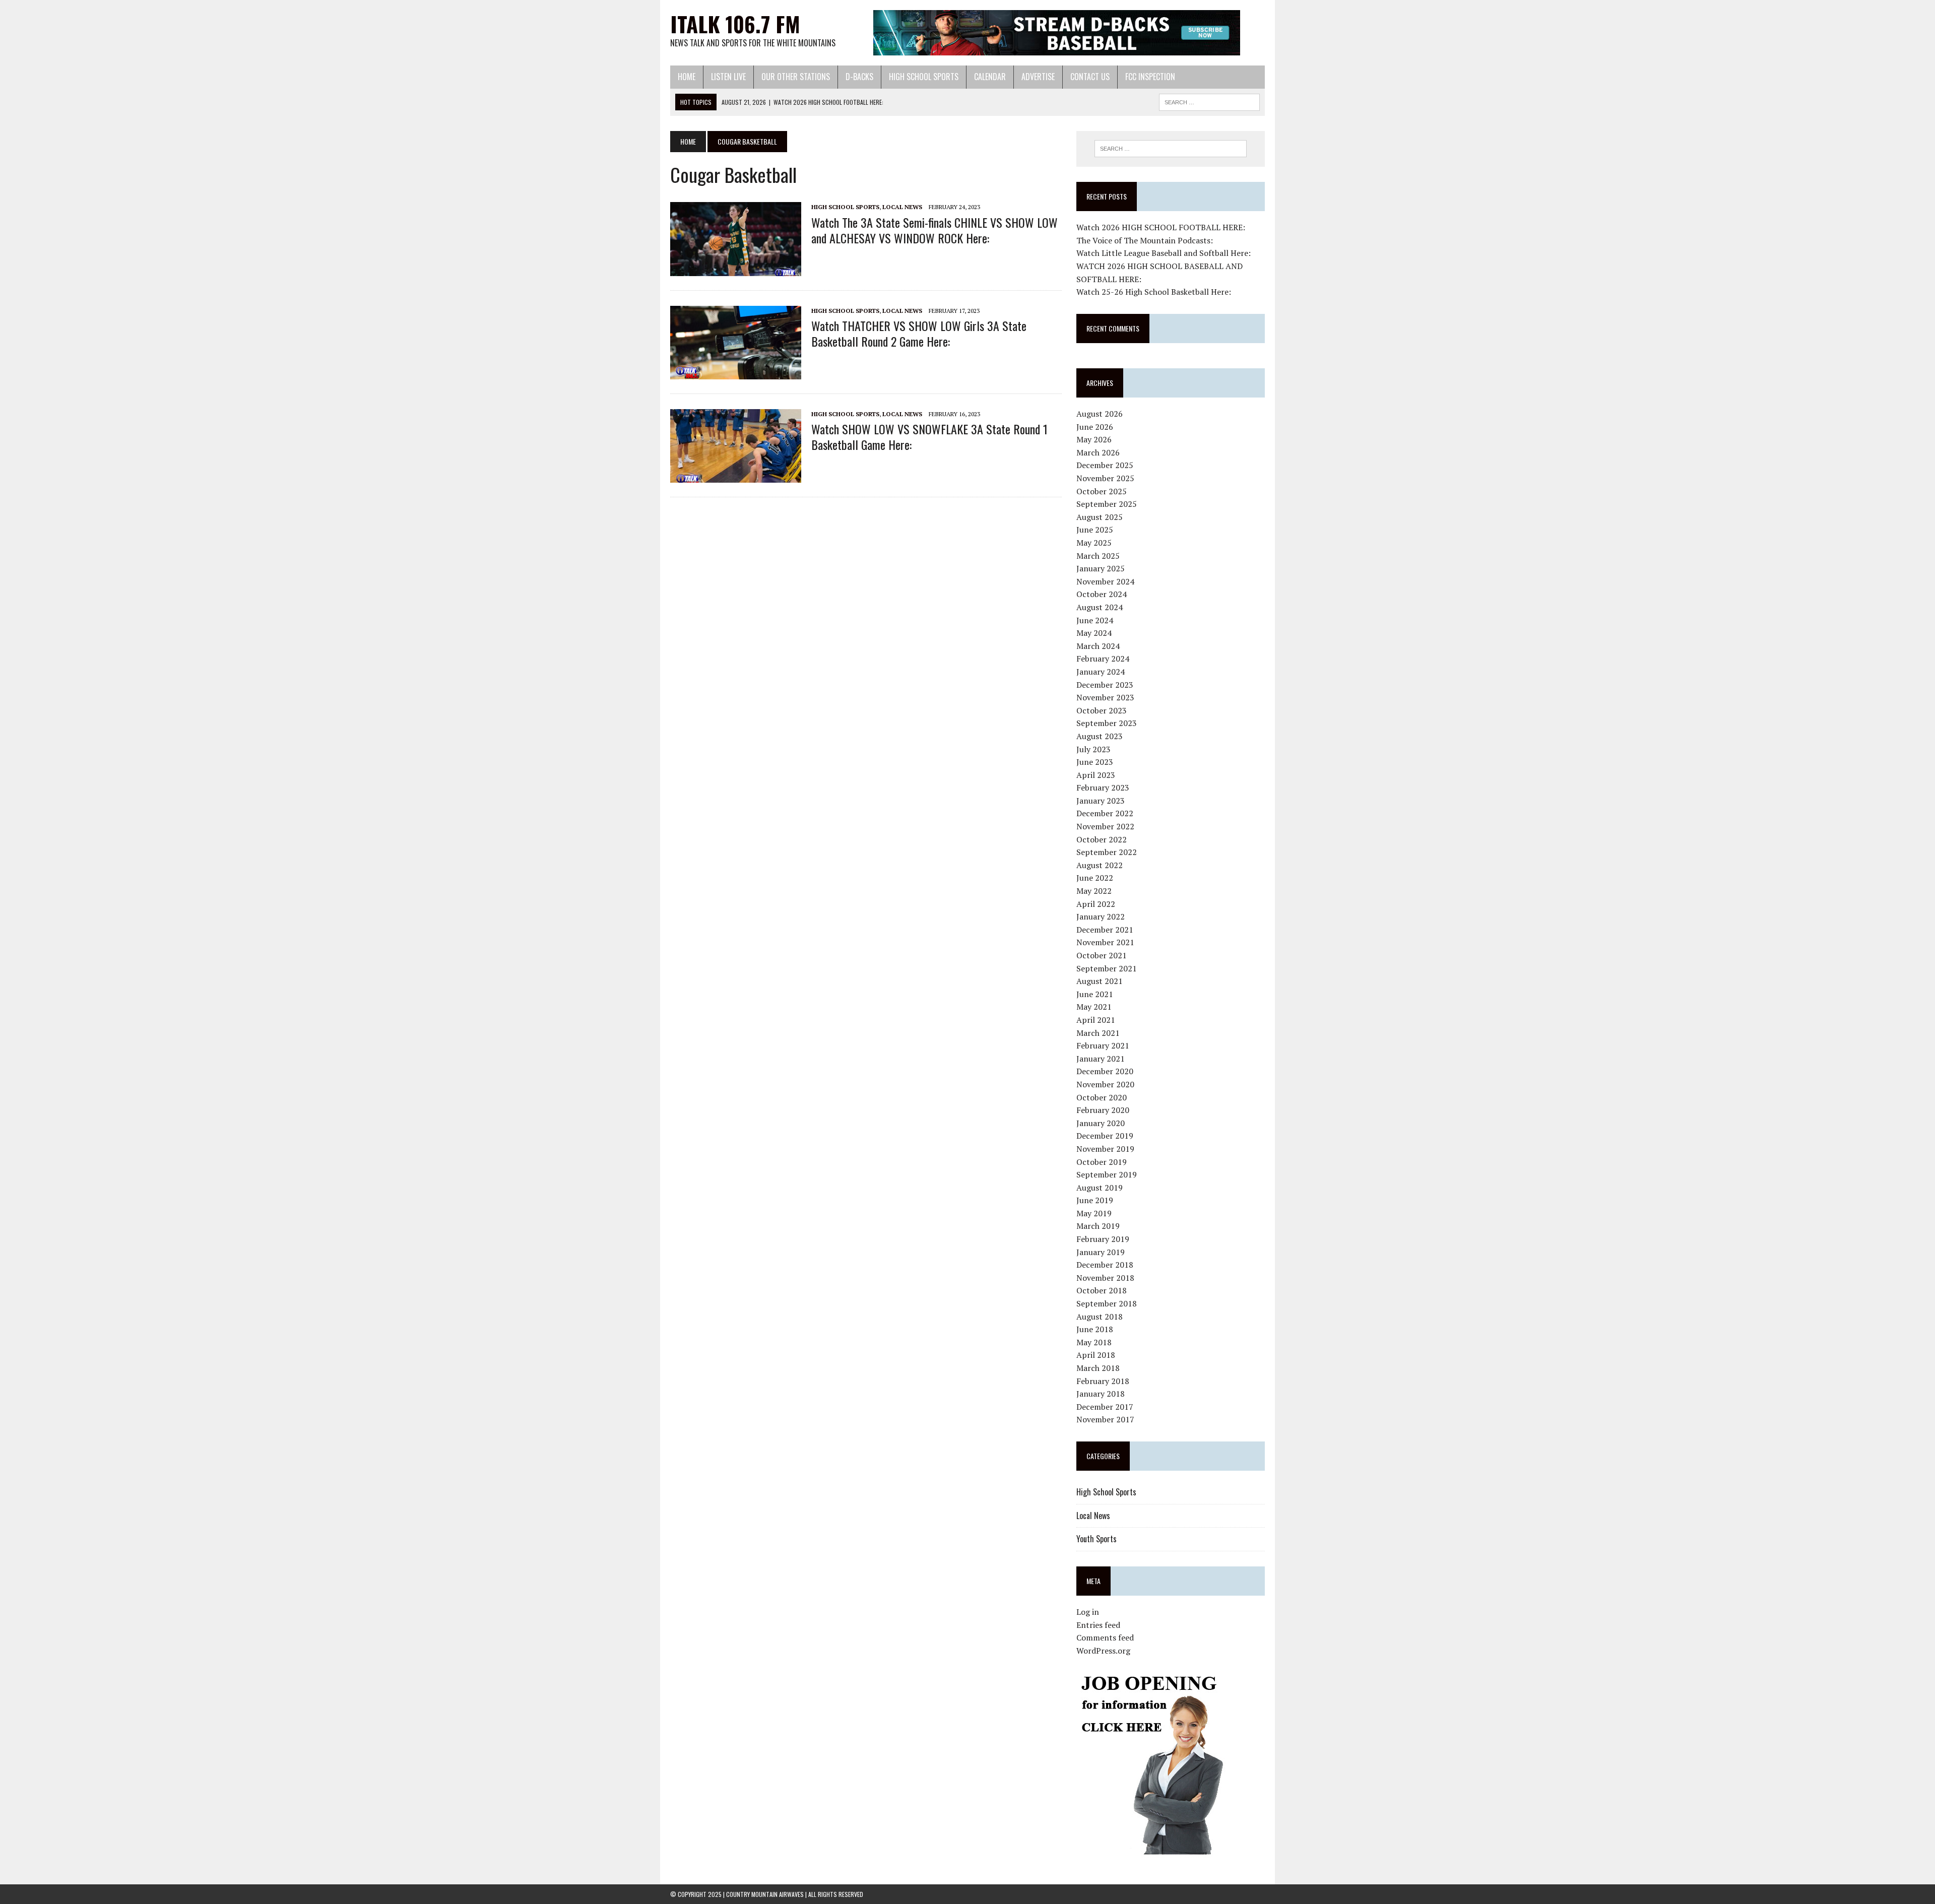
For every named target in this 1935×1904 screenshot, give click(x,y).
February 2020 (1103, 1110)
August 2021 (1100, 981)
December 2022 (1105, 813)
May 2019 (1094, 1213)
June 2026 (1095, 427)
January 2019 (1101, 1252)
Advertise (1038, 77)
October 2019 (1102, 1162)
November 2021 (1105, 942)
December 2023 (1105, 685)
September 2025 (1107, 504)
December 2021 (1105, 930)
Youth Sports (1096, 1539)
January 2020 (1101, 1123)
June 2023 (1095, 762)
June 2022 (1095, 878)
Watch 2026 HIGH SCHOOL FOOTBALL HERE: (1161, 227)
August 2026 (1100, 414)
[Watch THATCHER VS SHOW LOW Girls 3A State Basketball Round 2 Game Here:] (736, 372)
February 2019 (1103, 1239)
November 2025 (1105, 478)
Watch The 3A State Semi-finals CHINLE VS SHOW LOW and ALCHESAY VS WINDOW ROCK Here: (934, 230)
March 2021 (1098, 1033)
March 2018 (1098, 1368)
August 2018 (1100, 1317)
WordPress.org (1103, 1651)
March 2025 (1098, 556)
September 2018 (1107, 1303)
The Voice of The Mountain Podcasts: (1145, 240)
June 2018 (1095, 1329)
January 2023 (1101, 801)
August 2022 (1100, 865)
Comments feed (1105, 1637)
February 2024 (1103, 659)
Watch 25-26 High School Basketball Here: (1154, 292)
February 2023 (1103, 787)
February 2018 (1103, 1381)
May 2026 (1094, 439)
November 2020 (1105, 1084)
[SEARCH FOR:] (1209, 101)
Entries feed (1098, 1625)
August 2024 (1100, 607)
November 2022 (1105, 826)
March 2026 (1098, 452)
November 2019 (1105, 1149)
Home (687, 77)
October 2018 (1102, 1290)
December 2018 (1105, 1265)
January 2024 (1101, 672)
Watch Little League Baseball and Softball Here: (1164, 253)
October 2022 (1102, 839)
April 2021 (1096, 1020)
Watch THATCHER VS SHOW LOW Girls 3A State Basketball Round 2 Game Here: (919, 333)
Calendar (990, 77)
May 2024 (1094, 633)
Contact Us (1090, 77)
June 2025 (1095, 530)
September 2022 (1107, 852)
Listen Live (728, 77)
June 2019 (1095, 1200)
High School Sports (924, 77)
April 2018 (1096, 1355)
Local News (902, 207)
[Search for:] (1171, 149)
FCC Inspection (1150, 77)
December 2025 (1105, 465)
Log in (1088, 1612)
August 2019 (1100, 1188)
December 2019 (1105, 1136)
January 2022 (1101, 916)
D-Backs (859, 77)
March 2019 (1098, 1226)
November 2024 (1105, 581)
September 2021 (1107, 968)
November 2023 (1105, 697)
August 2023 (1100, 736)
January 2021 (1101, 1059)
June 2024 (1095, 620)
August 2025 (1100, 517)
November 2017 (1105, 1419)
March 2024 (1098, 646)
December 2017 (1105, 1407)
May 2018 (1094, 1342)
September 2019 (1107, 1174)
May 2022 (1094, 891)
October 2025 (1102, 491)
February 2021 (1103, 1045)
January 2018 (1101, 1394)
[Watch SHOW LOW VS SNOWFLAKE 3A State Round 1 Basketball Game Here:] (736, 476)
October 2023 (1102, 710)
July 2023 (1093, 749)
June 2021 (1095, 994)
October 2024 (1102, 594)
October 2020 (1102, 1097)
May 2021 (1094, 1007)
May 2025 (1094, 543)
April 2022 (1096, 904)
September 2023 (1107, 723)
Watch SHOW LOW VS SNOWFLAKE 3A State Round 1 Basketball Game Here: (929, 437)
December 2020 (1105, 1071)
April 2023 (1096, 775)
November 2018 (1105, 1278)
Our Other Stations (796, 77)
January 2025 (1101, 568)
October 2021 (1102, 955)
